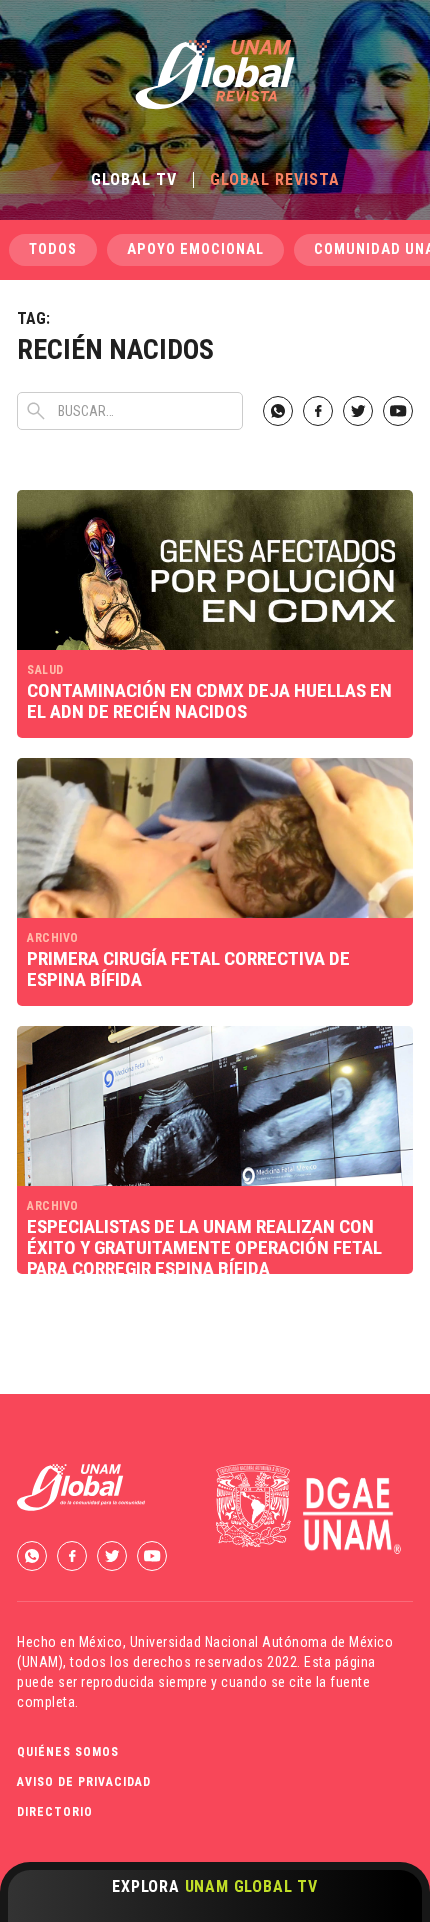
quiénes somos (68, 1752)
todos (53, 249)
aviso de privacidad (84, 1782)
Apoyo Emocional (195, 249)
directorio (55, 1812)
